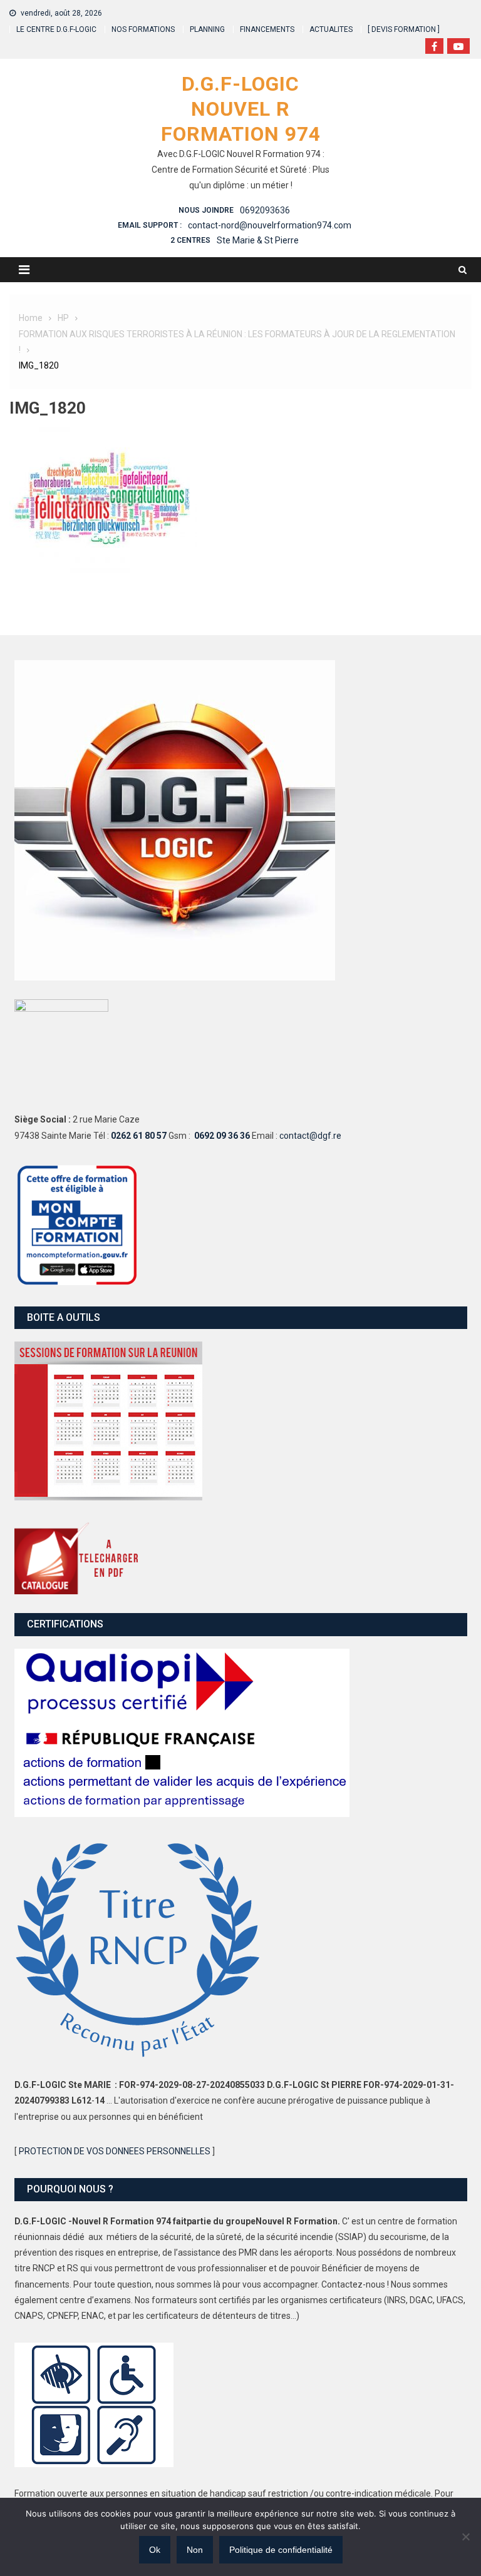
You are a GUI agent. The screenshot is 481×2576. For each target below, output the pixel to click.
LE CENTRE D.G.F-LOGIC (56, 29)
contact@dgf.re (310, 1136)
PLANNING (207, 29)
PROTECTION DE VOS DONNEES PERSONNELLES (115, 2151)
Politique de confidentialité (281, 2550)
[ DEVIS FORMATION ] (404, 29)
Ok (155, 2550)
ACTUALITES (331, 29)
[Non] (465, 2537)
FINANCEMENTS (267, 29)
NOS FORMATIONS (143, 29)
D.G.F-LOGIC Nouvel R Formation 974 (241, 109)
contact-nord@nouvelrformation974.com (270, 225)
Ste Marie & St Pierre (258, 240)
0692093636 (265, 210)
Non (195, 2550)
